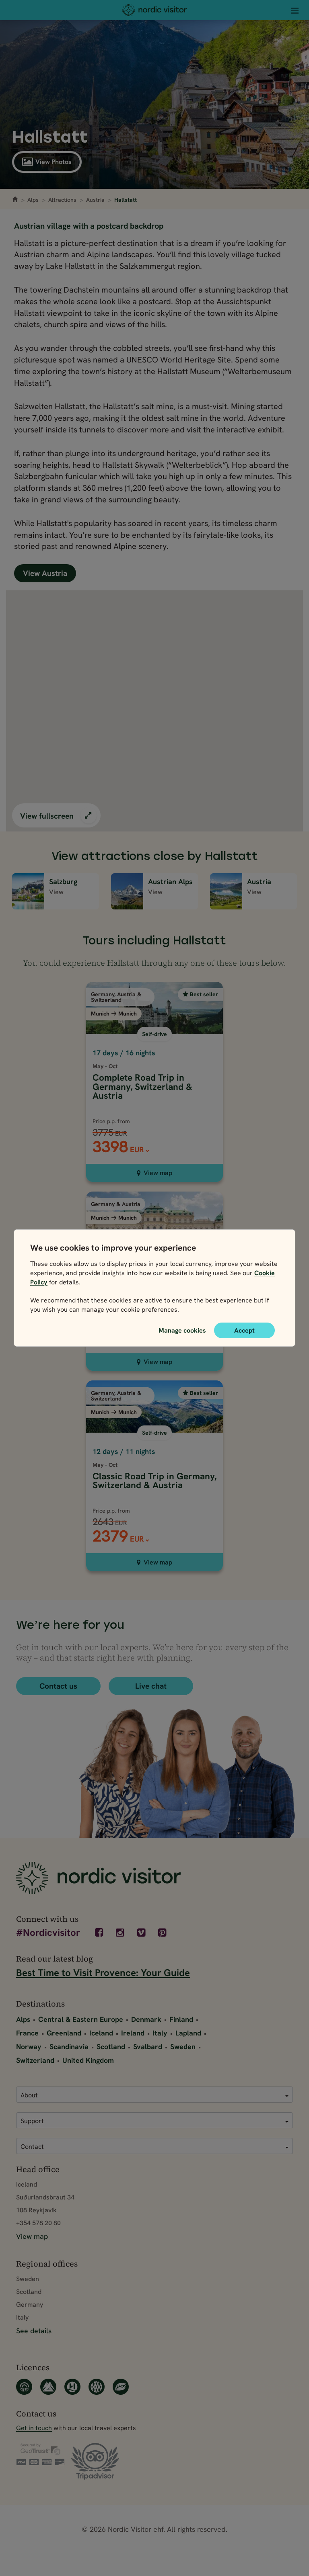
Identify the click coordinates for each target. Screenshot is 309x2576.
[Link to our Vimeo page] (142, 1933)
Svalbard (148, 2047)
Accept (244, 1330)
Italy (160, 2033)
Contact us (58, 1686)
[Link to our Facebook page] (100, 1933)
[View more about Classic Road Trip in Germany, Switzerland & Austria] (154, 1447)
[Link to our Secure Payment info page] (40, 2455)
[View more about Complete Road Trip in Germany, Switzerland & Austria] (154, 1053)
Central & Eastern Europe (81, 2019)
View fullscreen (48, 816)
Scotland (111, 2047)
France (27, 2033)
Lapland (188, 2033)
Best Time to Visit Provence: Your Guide (103, 1973)
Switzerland (35, 2060)
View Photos (54, 162)
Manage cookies (182, 1330)
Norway (29, 2047)
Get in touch (34, 2428)
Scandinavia (69, 2047)
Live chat (151, 1686)
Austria (95, 200)
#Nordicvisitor (48, 1933)
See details (34, 2331)
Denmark (146, 2019)
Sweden (183, 2047)
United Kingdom (88, 2060)
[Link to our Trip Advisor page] (95, 2462)
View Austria (45, 573)
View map (158, 1173)
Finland (181, 2019)
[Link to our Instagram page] (121, 1933)
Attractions (62, 200)
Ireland (133, 2033)
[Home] (154, 10)
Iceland (101, 2033)
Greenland (64, 2033)
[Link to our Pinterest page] (163, 1933)
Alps (33, 200)
